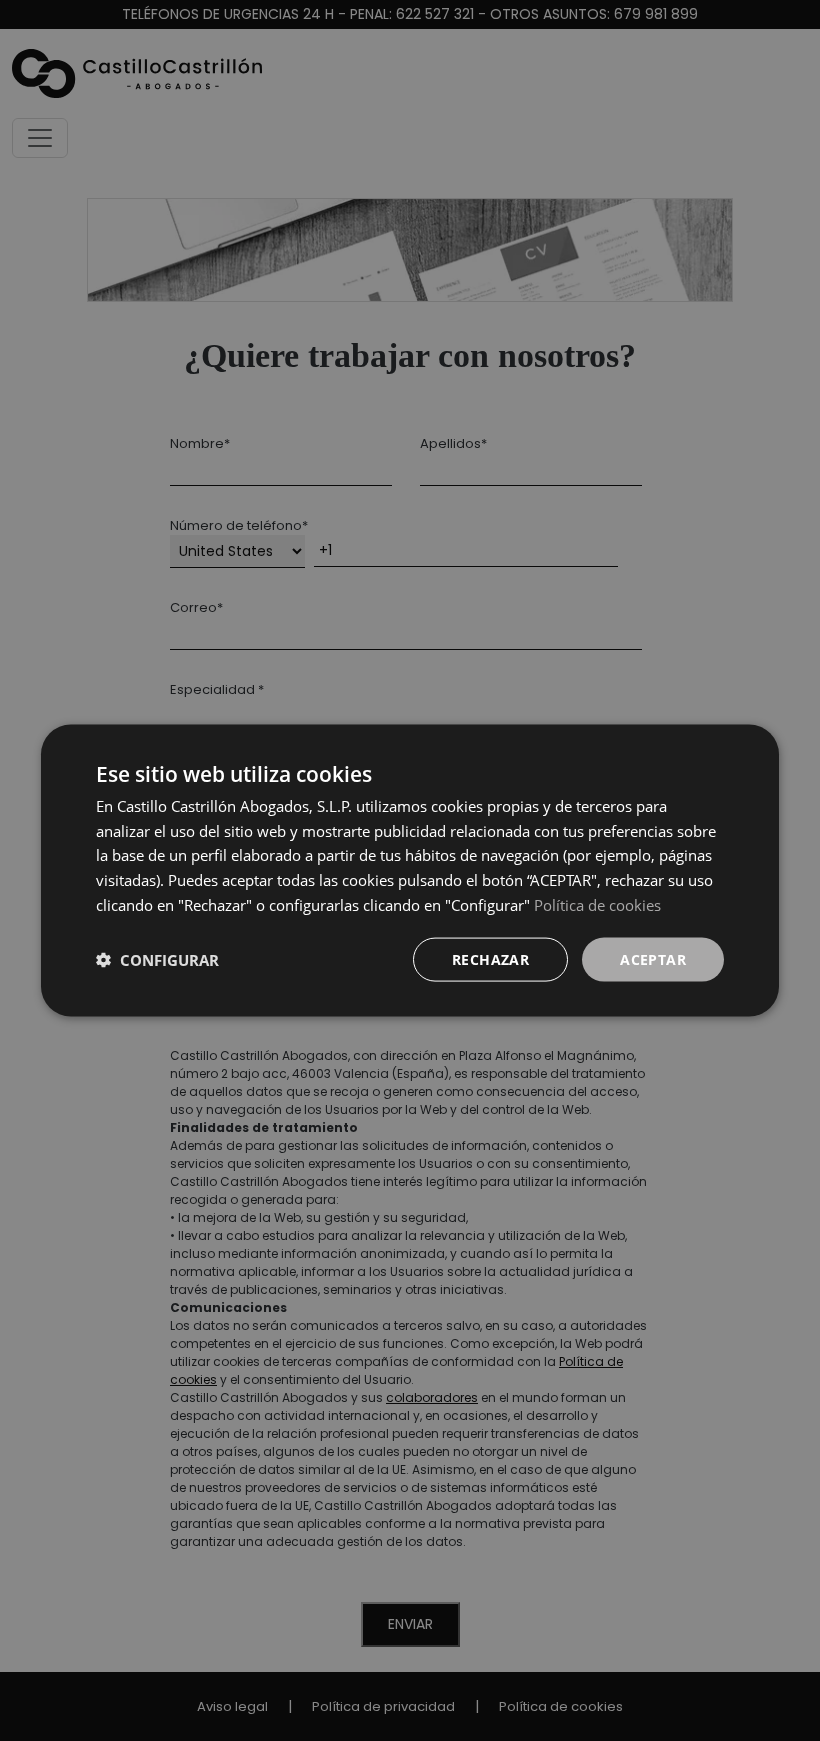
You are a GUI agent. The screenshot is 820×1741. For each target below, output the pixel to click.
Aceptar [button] (653, 958)
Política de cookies (597, 904)
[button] (157, 960)
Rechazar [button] (490, 958)
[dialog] (410, 870)
